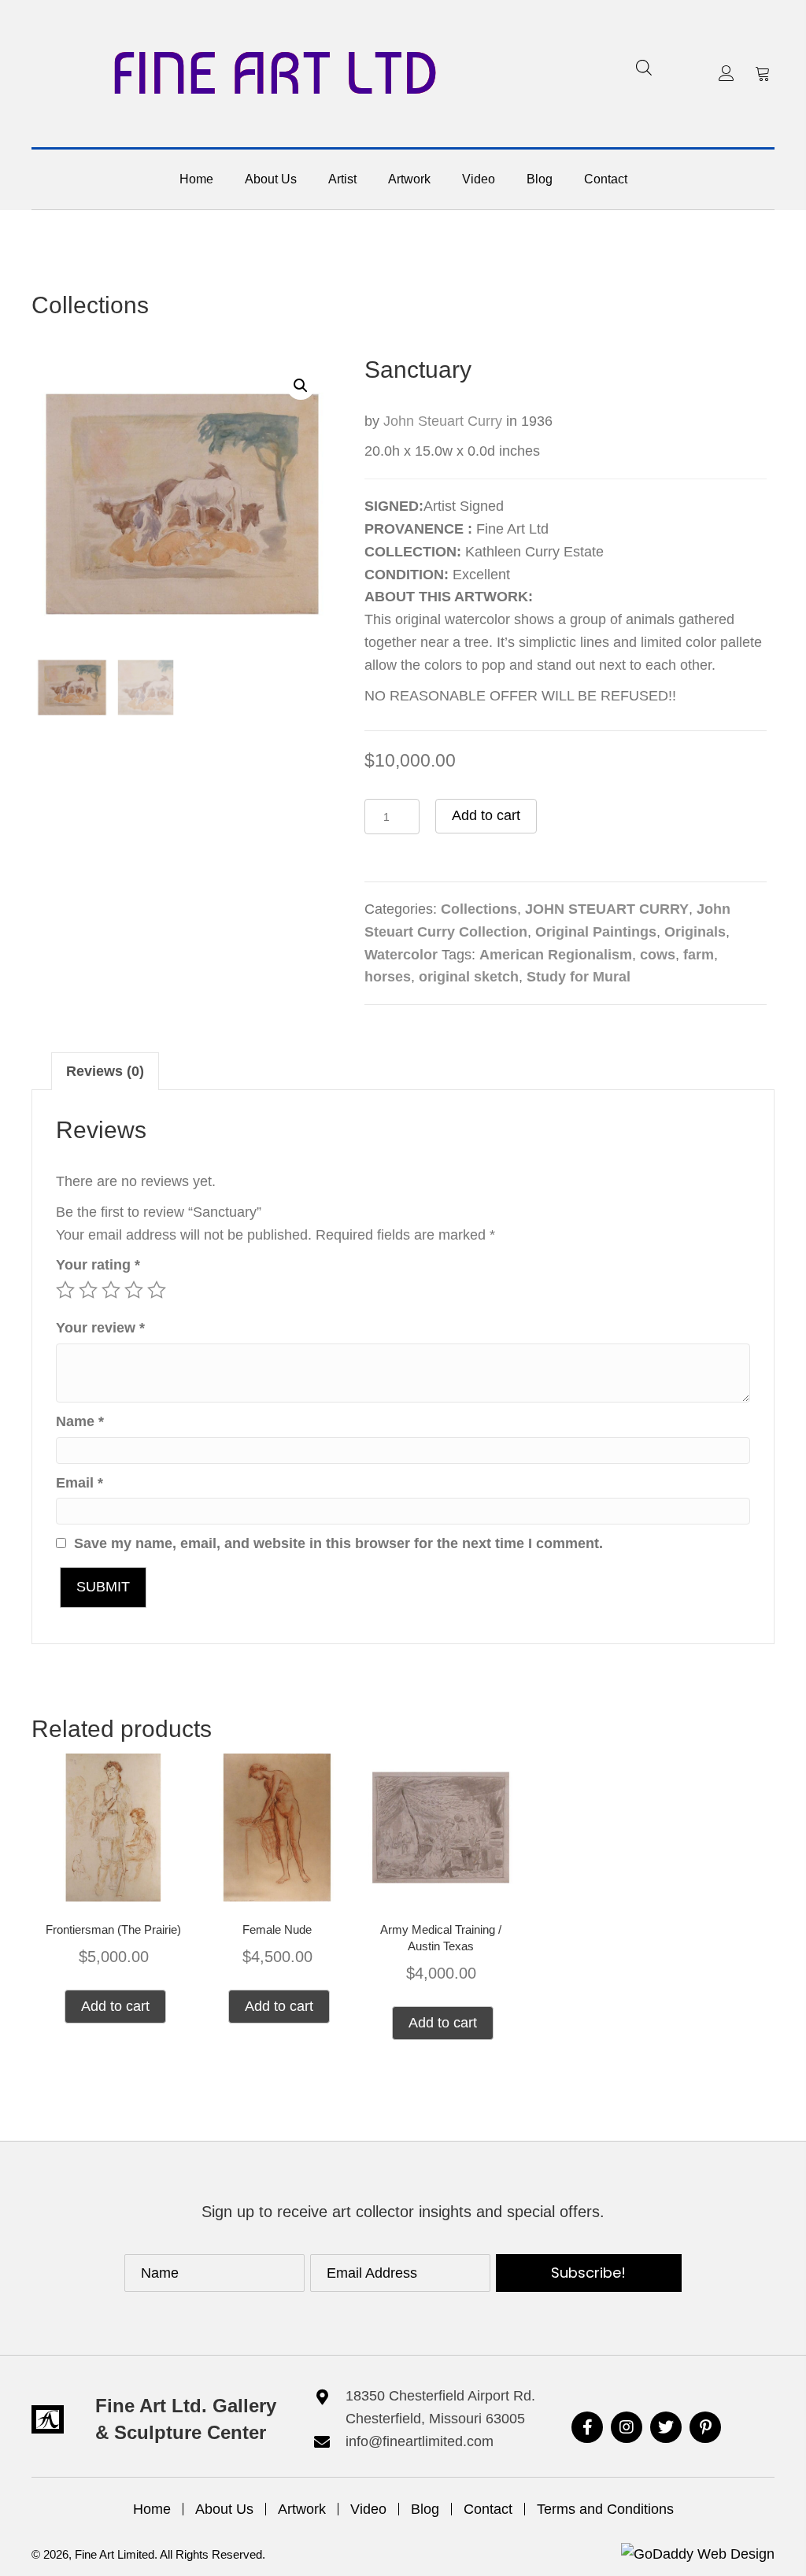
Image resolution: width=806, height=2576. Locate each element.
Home (152, 2509)
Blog (425, 2509)
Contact (488, 2509)
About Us (224, 2509)
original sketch (469, 977)
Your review (100, 1328)
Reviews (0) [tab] (105, 1071)
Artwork (302, 2509)
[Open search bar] (644, 67)
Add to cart (486, 815)
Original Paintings (596, 932)
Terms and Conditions (605, 2509)
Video (368, 2509)
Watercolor (401, 955)
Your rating (98, 1265)
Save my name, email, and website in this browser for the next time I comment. (338, 1543)
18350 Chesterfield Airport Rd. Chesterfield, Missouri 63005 (440, 2407)
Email (79, 1483)
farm (699, 955)
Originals (695, 932)
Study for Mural (579, 977)
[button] (727, 73)
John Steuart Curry (443, 421)
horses (388, 977)
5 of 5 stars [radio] (157, 1290)
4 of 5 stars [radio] (134, 1290)
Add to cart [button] (115, 2006)
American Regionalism (556, 955)
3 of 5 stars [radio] (111, 1290)
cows (658, 955)
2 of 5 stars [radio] (88, 1290)
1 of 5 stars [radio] (65, 1290)
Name (80, 1421)
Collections (90, 305)
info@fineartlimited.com (420, 2441)
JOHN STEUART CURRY (607, 909)
